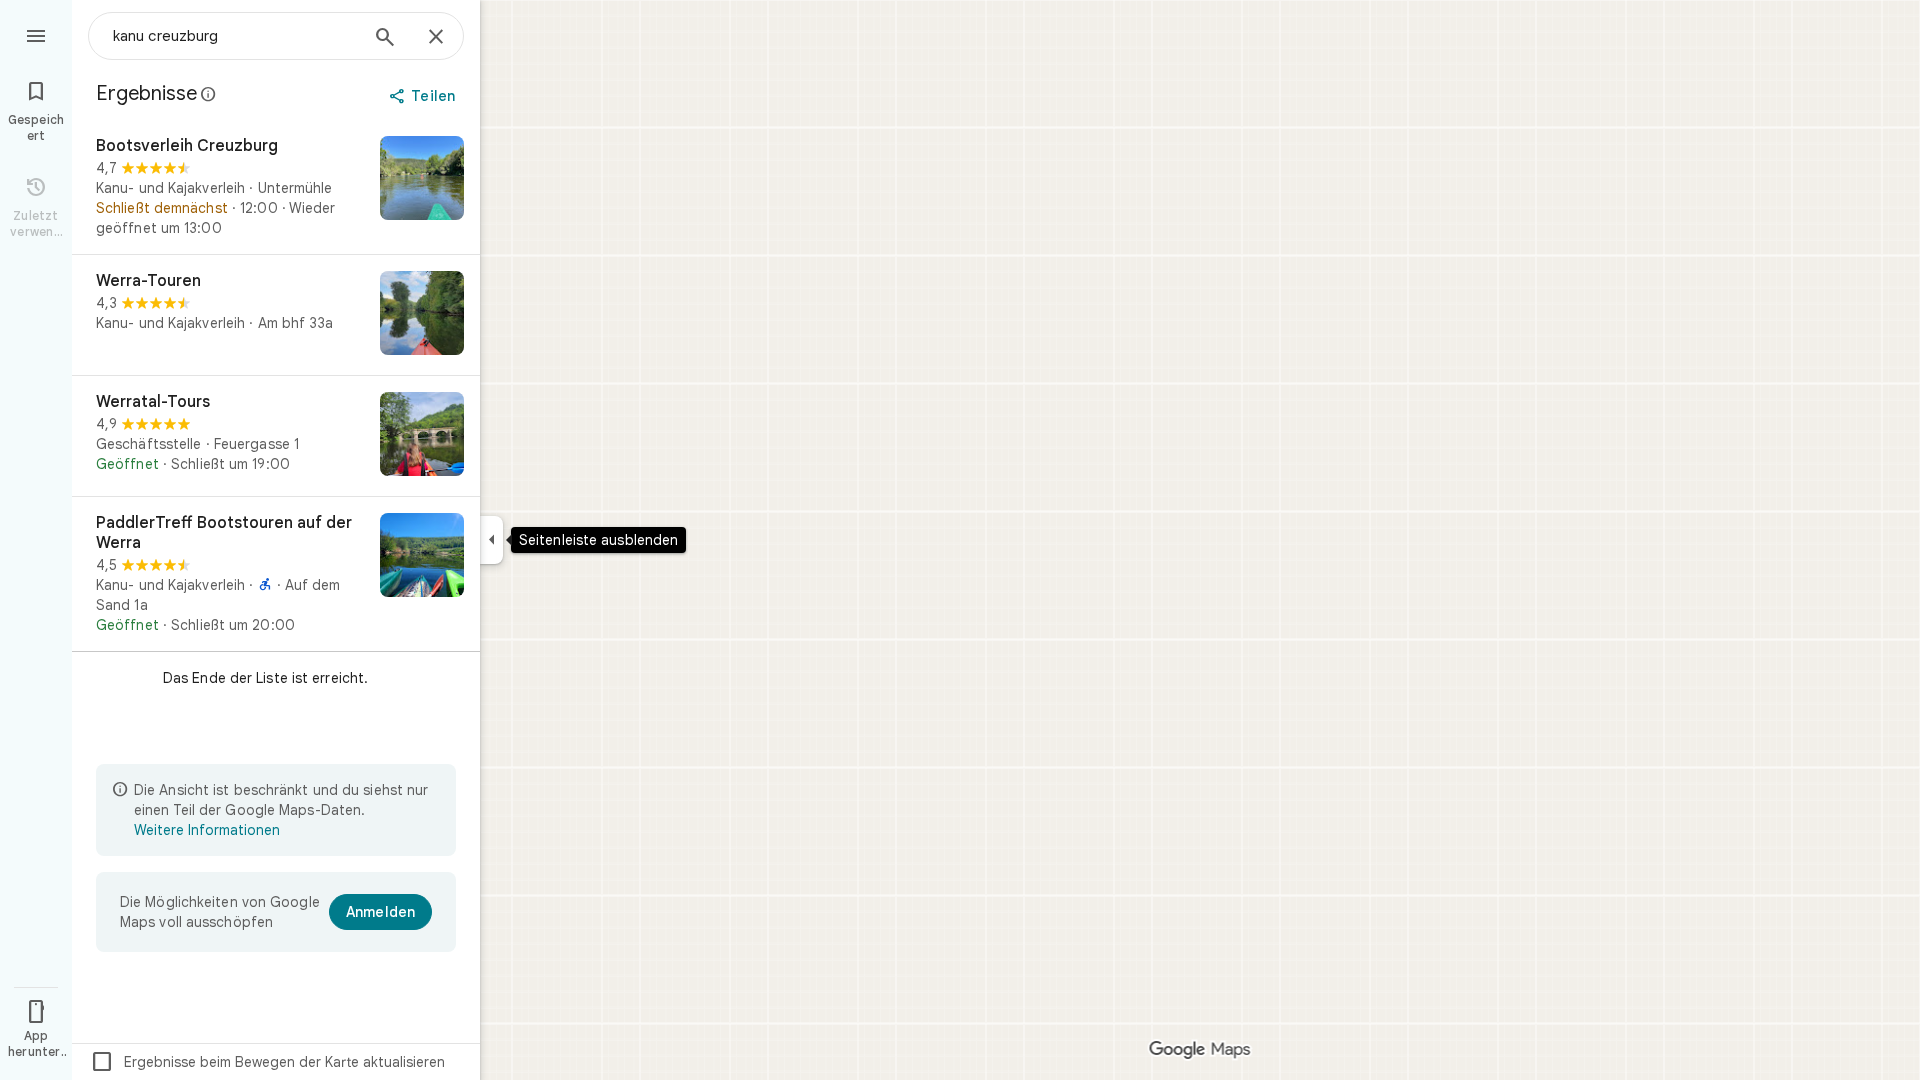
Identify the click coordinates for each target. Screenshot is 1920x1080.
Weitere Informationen (207, 830)
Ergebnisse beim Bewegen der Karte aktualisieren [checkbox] (267, 1062)
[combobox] (235, 36)
